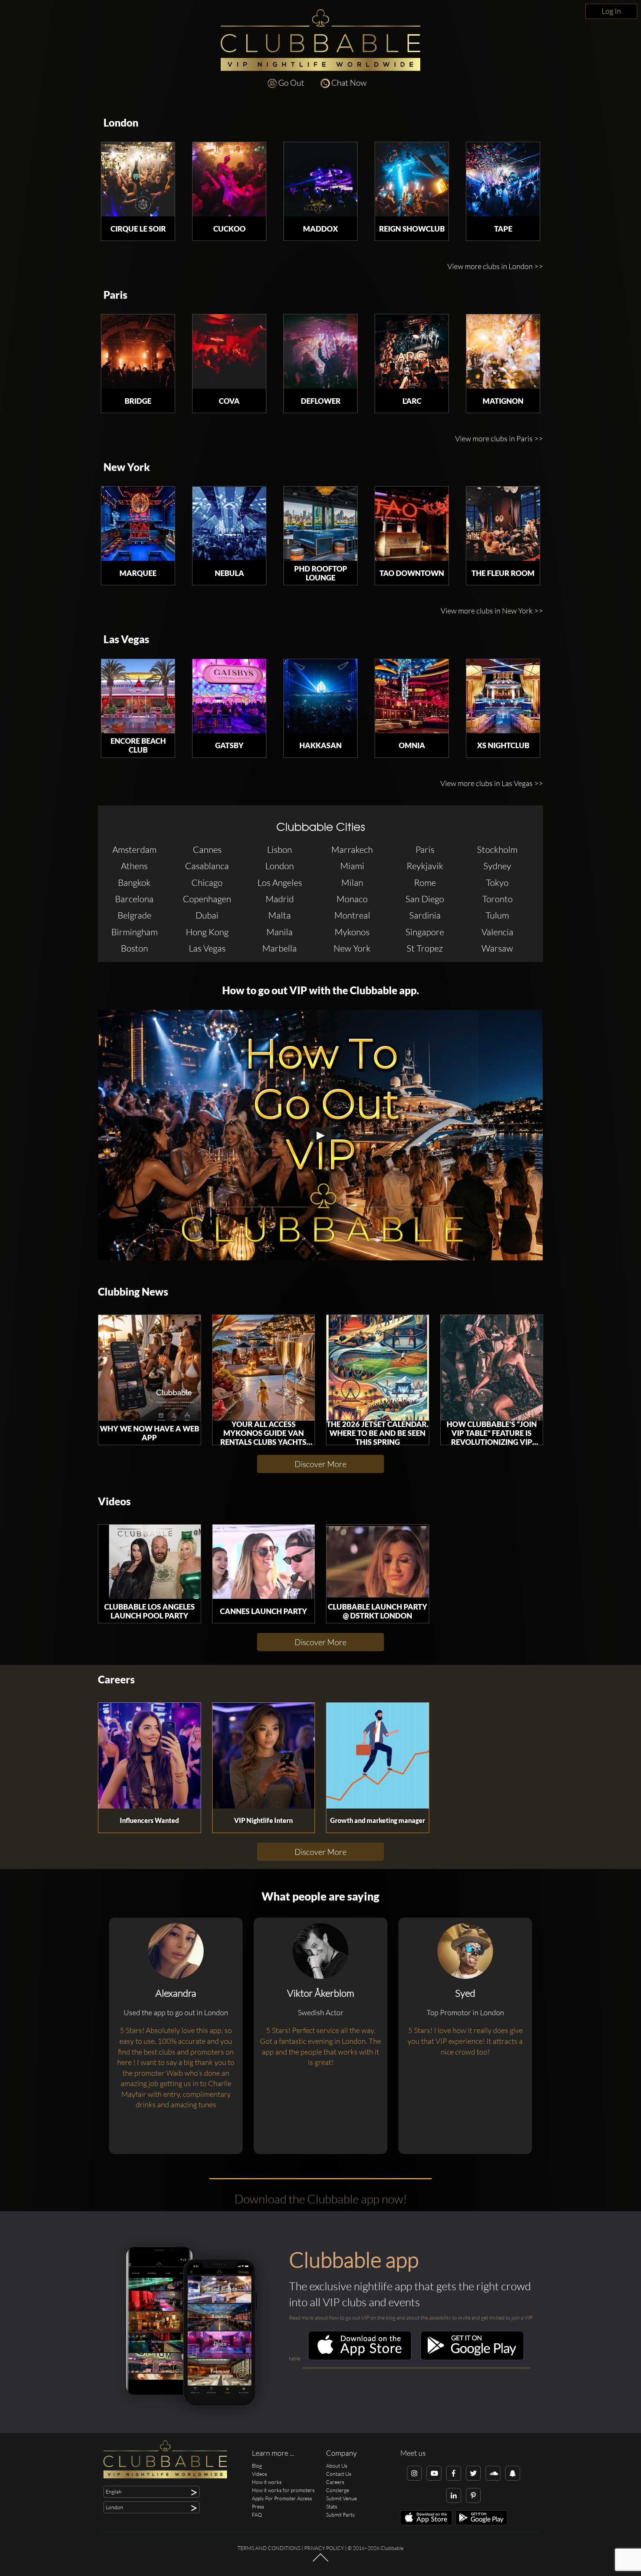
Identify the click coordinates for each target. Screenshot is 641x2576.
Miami (352, 866)
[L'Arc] (412, 351)
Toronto (497, 899)
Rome (425, 883)
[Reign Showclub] (412, 179)
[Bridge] (138, 351)
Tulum (497, 915)
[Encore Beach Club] (138, 696)
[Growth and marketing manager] (378, 1756)
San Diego (425, 899)
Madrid (280, 899)
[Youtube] (434, 2473)
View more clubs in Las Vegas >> (492, 783)
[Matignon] (503, 351)
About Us (337, 2466)
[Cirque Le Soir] (138, 179)
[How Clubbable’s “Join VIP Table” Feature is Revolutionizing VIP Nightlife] (492, 1368)
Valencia (497, 932)
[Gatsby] (229, 696)
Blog (257, 2466)
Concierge (338, 2490)
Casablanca (207, 866)
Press (258, 2506)
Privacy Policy (324, 2548)
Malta (280, 915)
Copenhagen (207, 899)
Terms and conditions (269, 2548)
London (121, 123)
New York (127, 467)
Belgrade (134, 915)
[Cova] (229, 351)
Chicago (207, 883)
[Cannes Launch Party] (264, 1562)
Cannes (207, 850)
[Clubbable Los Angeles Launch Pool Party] (149, 1562)
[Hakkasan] (320, 696)
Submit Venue (341, 2498)
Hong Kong (207, 932)
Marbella (280, 948)
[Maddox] (320, 179)
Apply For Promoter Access (282, 2498)
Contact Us (339, 2474)
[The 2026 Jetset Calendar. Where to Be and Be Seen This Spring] (378, 1368)
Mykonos (352, 932)
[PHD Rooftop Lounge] (320, 524)
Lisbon (280, 850)
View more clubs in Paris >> (499, 438)
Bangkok (134, 883)
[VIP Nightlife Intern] (264, 1756)
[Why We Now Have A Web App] (149, 1368)
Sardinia (425, 915)
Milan (352, 883)
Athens (134, 866)
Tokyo (497, 883)
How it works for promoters (283, 2490)
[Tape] (503, 179)
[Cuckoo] (229, 179)
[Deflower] (320, 351)
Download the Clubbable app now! (321, 2199)
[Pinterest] (473, 2495)
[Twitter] (473, 2473)
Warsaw (497, 948)
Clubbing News (133, 1292)
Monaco (352, 899)
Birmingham (134, 932)
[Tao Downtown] (412, 524)
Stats (332, 2506)
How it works (267, 2482)
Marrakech (352, 850)
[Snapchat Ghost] (513, 2473)
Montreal (352, 915)
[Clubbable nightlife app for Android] (472, 2358)
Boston (134, 948)
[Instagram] (414, 2473)
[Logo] (320, 40)
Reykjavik (425, 866)
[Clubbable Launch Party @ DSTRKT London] (378, 1562)
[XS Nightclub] (503, 696)
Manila (280, 932)
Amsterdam (134, 850)
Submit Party (341, 2515)
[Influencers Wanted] (149, 1756)
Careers (116, 1680)
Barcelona (134, 899)
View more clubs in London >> (495, 266)
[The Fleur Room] (503, 524)
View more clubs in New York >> (492, 611)
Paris (115, 295)
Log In (611, 11)
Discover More (320, 1464)
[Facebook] (454, 2473)
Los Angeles (280, 883)
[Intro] (320, 2561)
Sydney (497, 866)
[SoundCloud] (493, 2473)
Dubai (207, 915)
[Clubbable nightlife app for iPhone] (360, 2358)
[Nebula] (229, 524)
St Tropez (425, 948)
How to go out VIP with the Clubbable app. (321, 990)
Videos (114, 1501)
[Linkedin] (454, 2495)
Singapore (425, 932)
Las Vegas (126, 639)
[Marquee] (138, 524)
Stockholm (497, 850)
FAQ (257, 2515)
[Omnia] (412, 696)
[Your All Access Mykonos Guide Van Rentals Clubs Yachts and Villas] (264, 1368)
